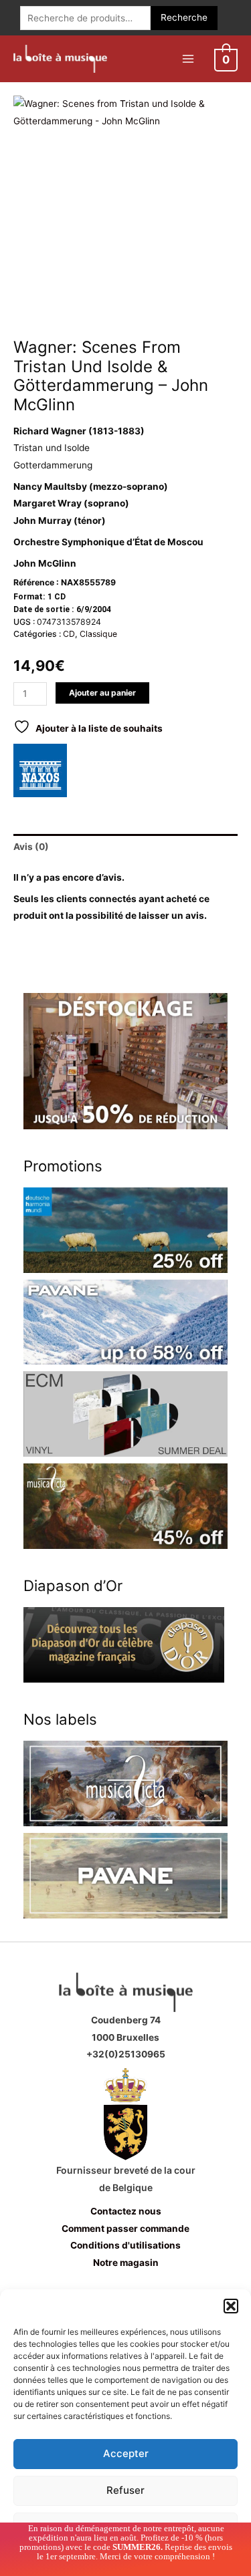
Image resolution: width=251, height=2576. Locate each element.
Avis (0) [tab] (31, 847)
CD (69, 634)
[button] (231, 2306)
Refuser (125, 2490)
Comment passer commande (125, 2229)
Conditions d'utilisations (125, 2245)
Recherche (184, 17)
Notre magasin (126, 2263)
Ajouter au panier (102, 693)
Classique (98, 634)
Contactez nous (126, 2211)
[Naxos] (40, 770)
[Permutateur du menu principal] (188, 58)
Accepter (126, 2453)
